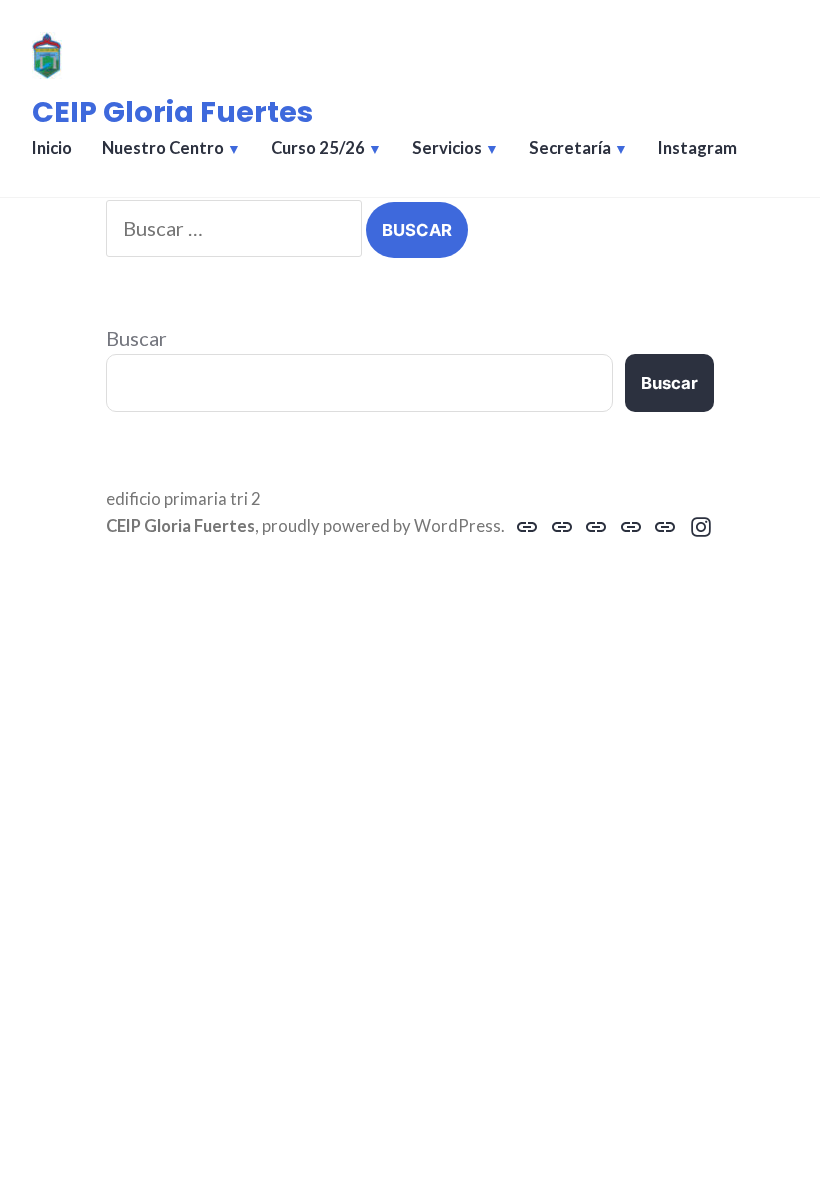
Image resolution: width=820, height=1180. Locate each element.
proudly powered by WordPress (381, 526)
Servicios (447, 148)
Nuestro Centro (163, 148)
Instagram (697, 148)
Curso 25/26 (318, 148)
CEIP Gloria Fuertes (172, 112)
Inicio (52, 148)
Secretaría (570, 148)
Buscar (136, 338)
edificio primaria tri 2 (183, 499)
